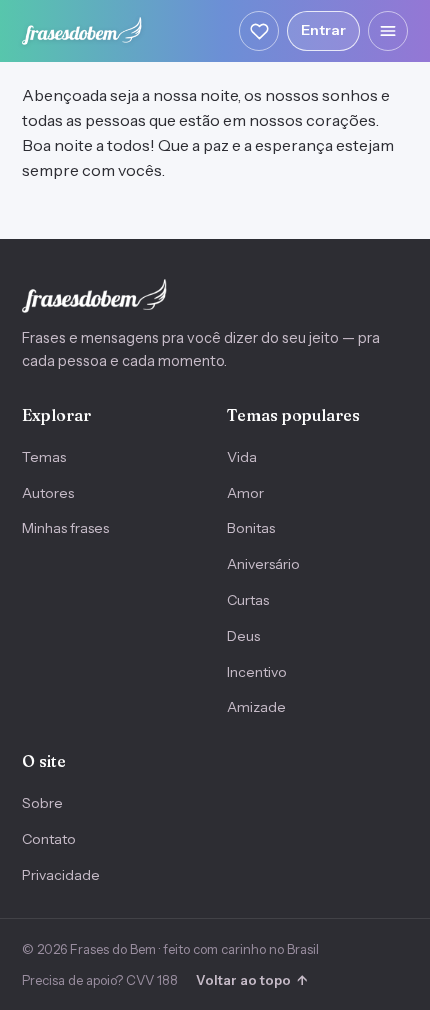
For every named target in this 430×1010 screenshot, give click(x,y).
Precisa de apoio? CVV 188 (100, 980)
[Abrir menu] (388, 31)
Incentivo (257, 672)
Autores (48, 493)
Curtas (248, 600)
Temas (44, 457)
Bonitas (251, 528)
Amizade (256, 707)
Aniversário (263, 564)
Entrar (323, 30)
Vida (242, 457)
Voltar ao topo (251, 980)
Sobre (42, 803)
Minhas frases (65, 528)
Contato (49, 839)
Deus (243, 636)
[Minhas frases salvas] (259, 31)
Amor (245, 493)
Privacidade (61, 875)
